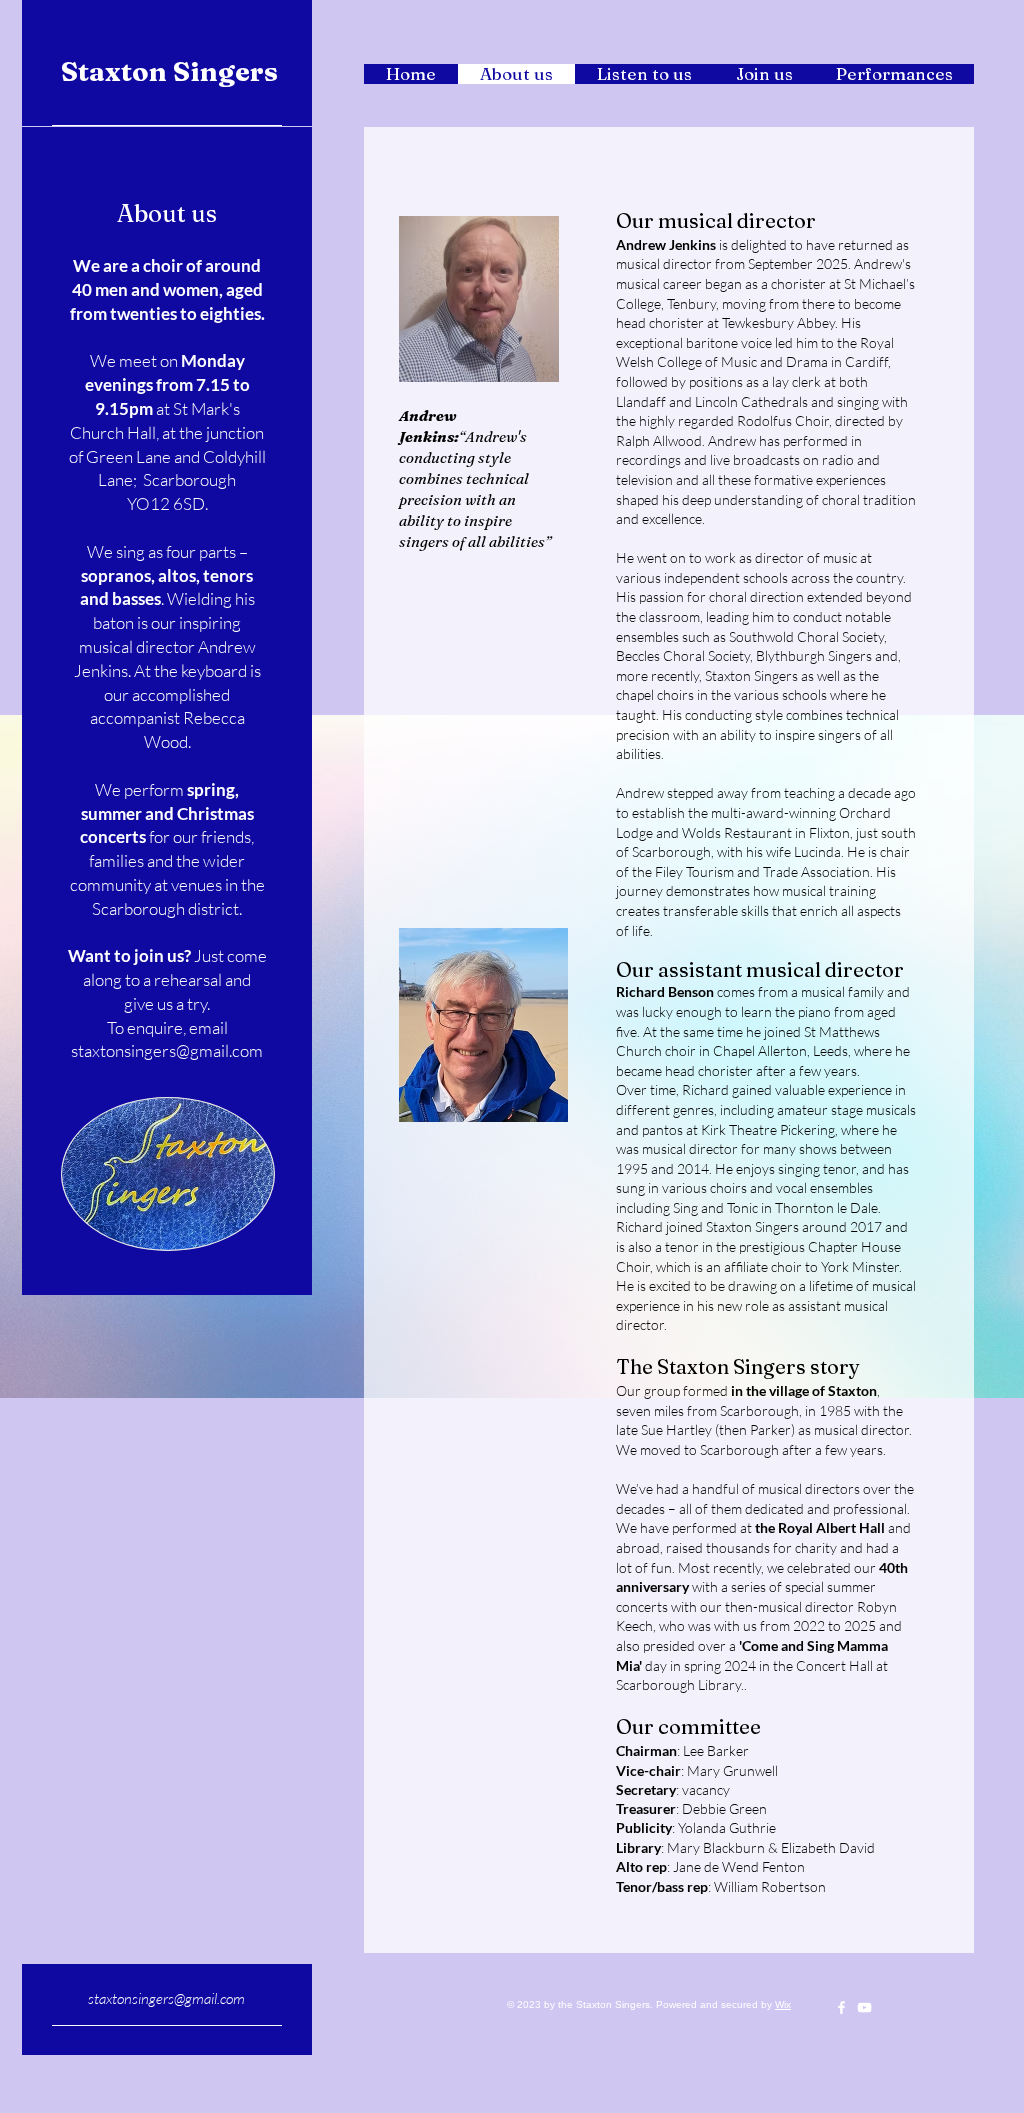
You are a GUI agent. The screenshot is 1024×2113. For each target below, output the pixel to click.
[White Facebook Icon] (841, 2007)
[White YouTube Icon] (864, 2007)
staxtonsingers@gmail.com (166, 1998)
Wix (783, 2004)
